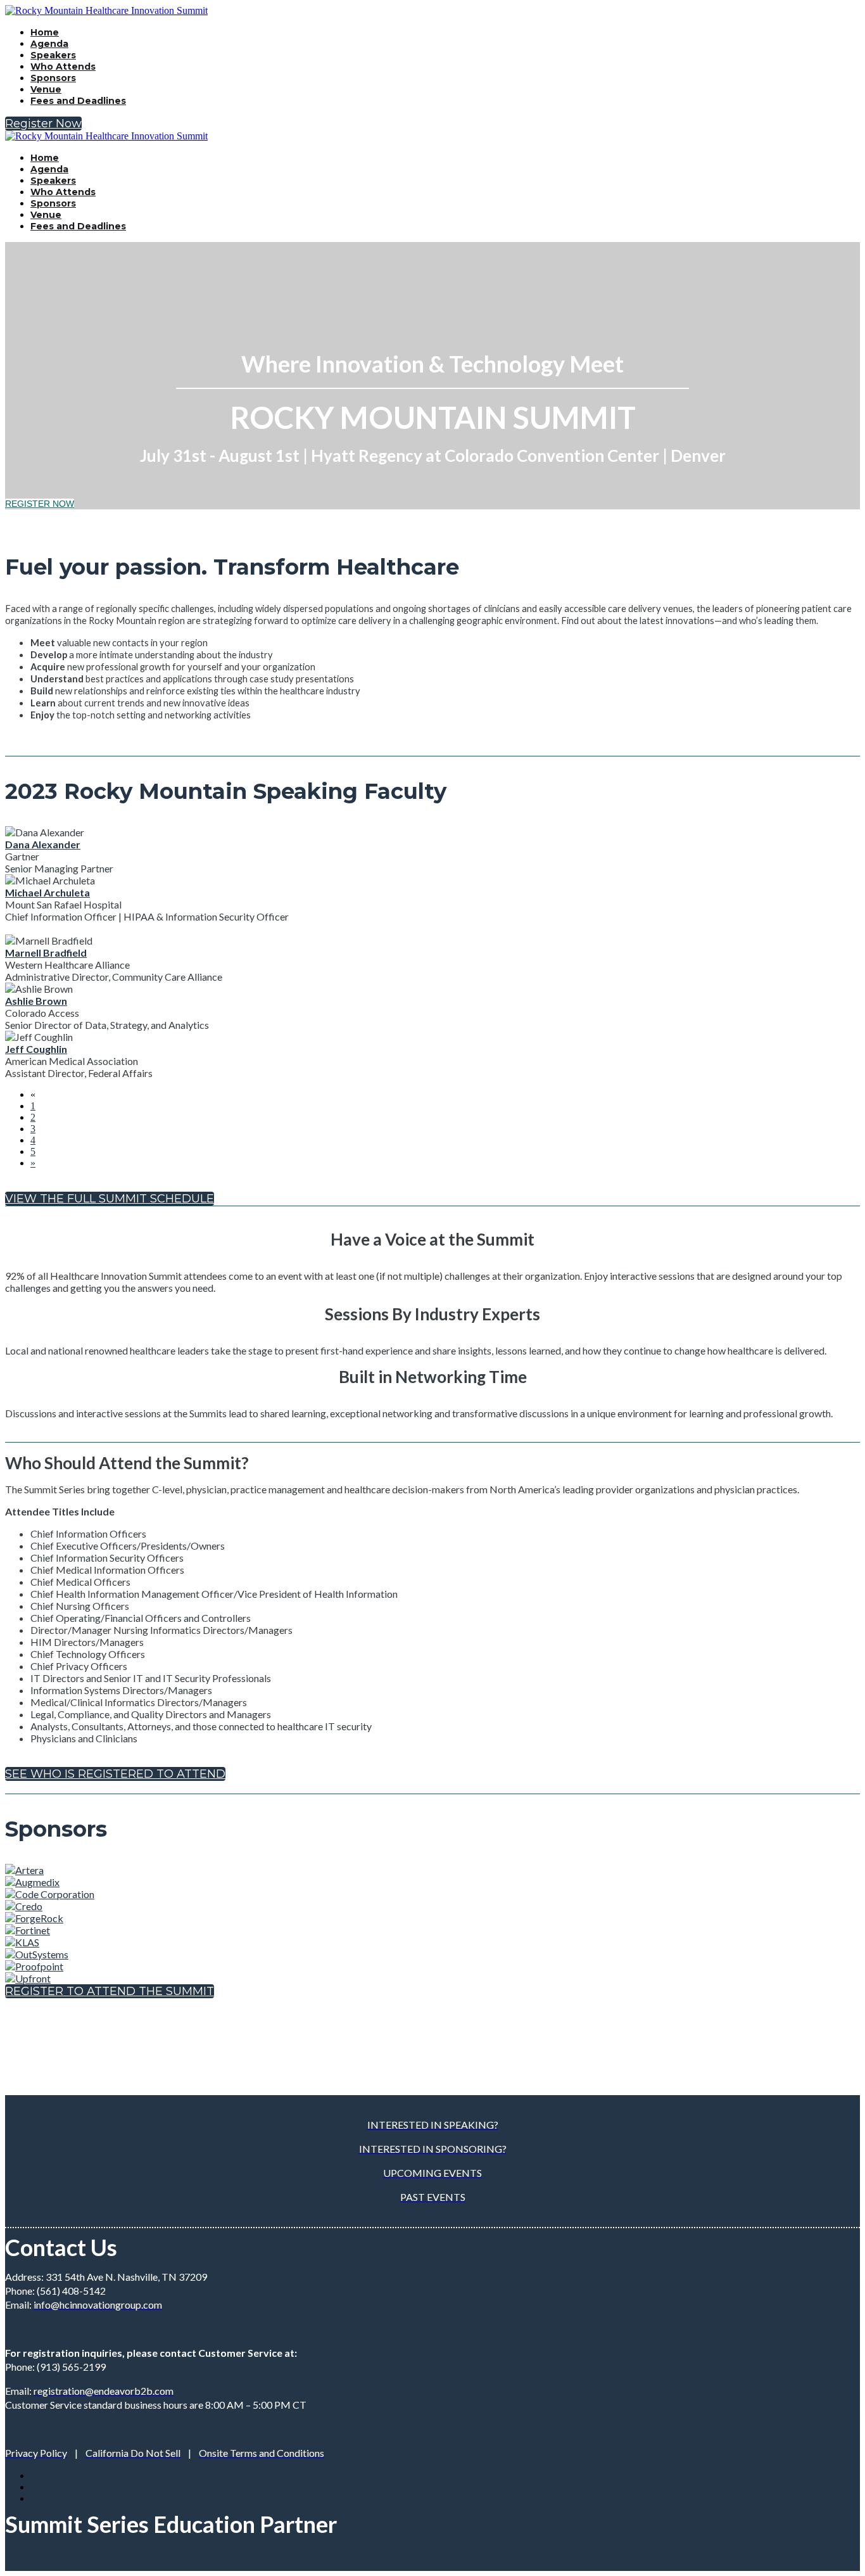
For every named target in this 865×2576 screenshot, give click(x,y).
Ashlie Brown (36, 1001)
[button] (43, 124)
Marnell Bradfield (46, 953)
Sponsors (53, 78)
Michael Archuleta (47, 892)
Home (45, 32)
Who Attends (63, 67)
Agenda (49, 44)
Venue (46, 89)
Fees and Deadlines (78, 101)
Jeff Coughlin (36, 1049)
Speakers (53, 55)
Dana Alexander (43, 844)
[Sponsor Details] (24, 1870)
